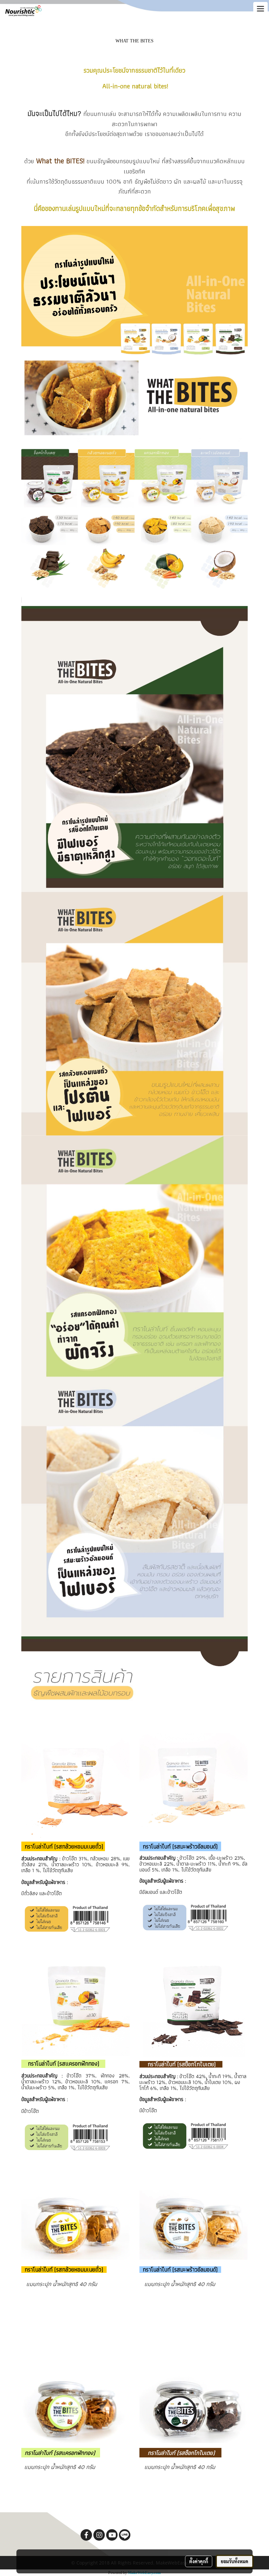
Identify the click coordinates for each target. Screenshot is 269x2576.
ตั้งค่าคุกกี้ (199, 2561)
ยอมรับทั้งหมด (235, 2561)
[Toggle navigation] (260, 9)
